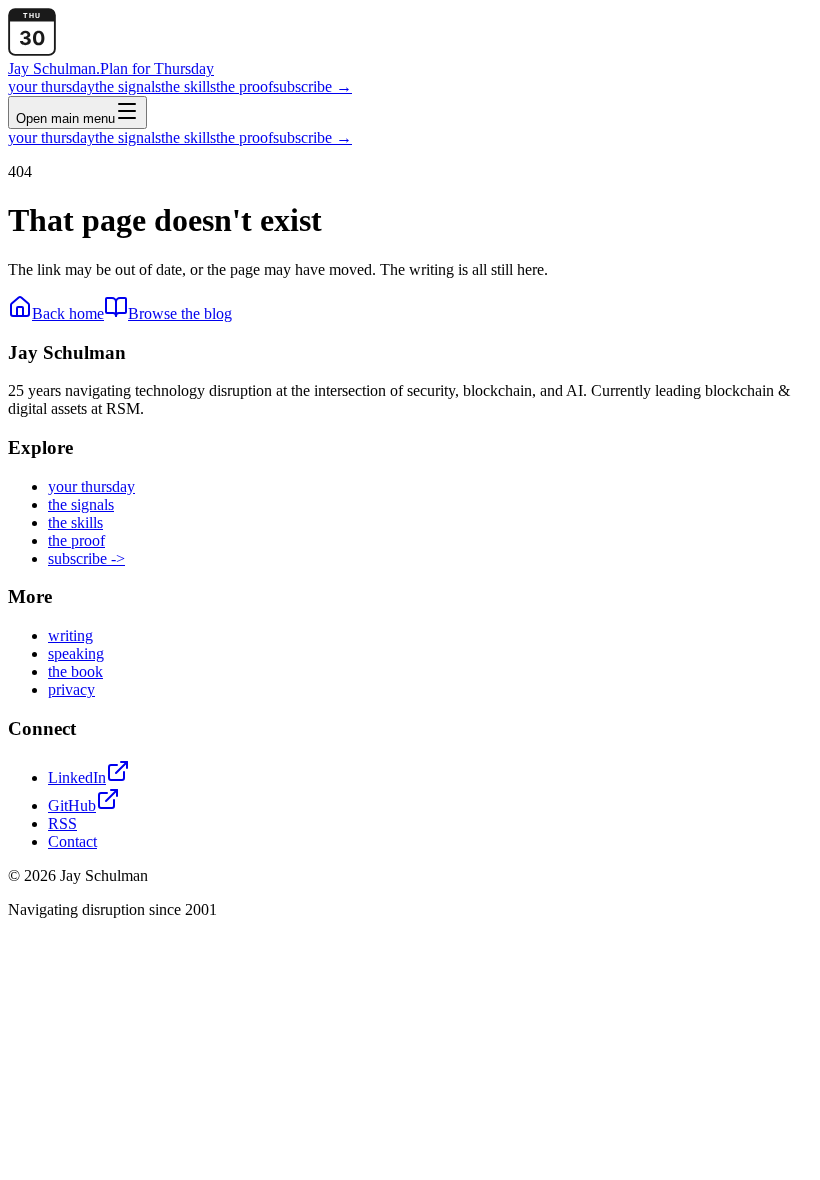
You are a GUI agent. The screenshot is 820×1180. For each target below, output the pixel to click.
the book (75, 671)
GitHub (72, 805)
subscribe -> (86, 558)
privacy (71, 689)
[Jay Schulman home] (32, 50)
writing (70, 635)
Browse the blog (180, 313)
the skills (188, 86)
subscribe (312, 86)
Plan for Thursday (157, 68)
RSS (62, 823)
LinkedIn (77, 777)
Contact (72, 841)
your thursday (51, 86)
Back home (68, 313)
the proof (244, 86)
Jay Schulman (54, 68)
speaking (76, 653)
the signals (128, 86)
